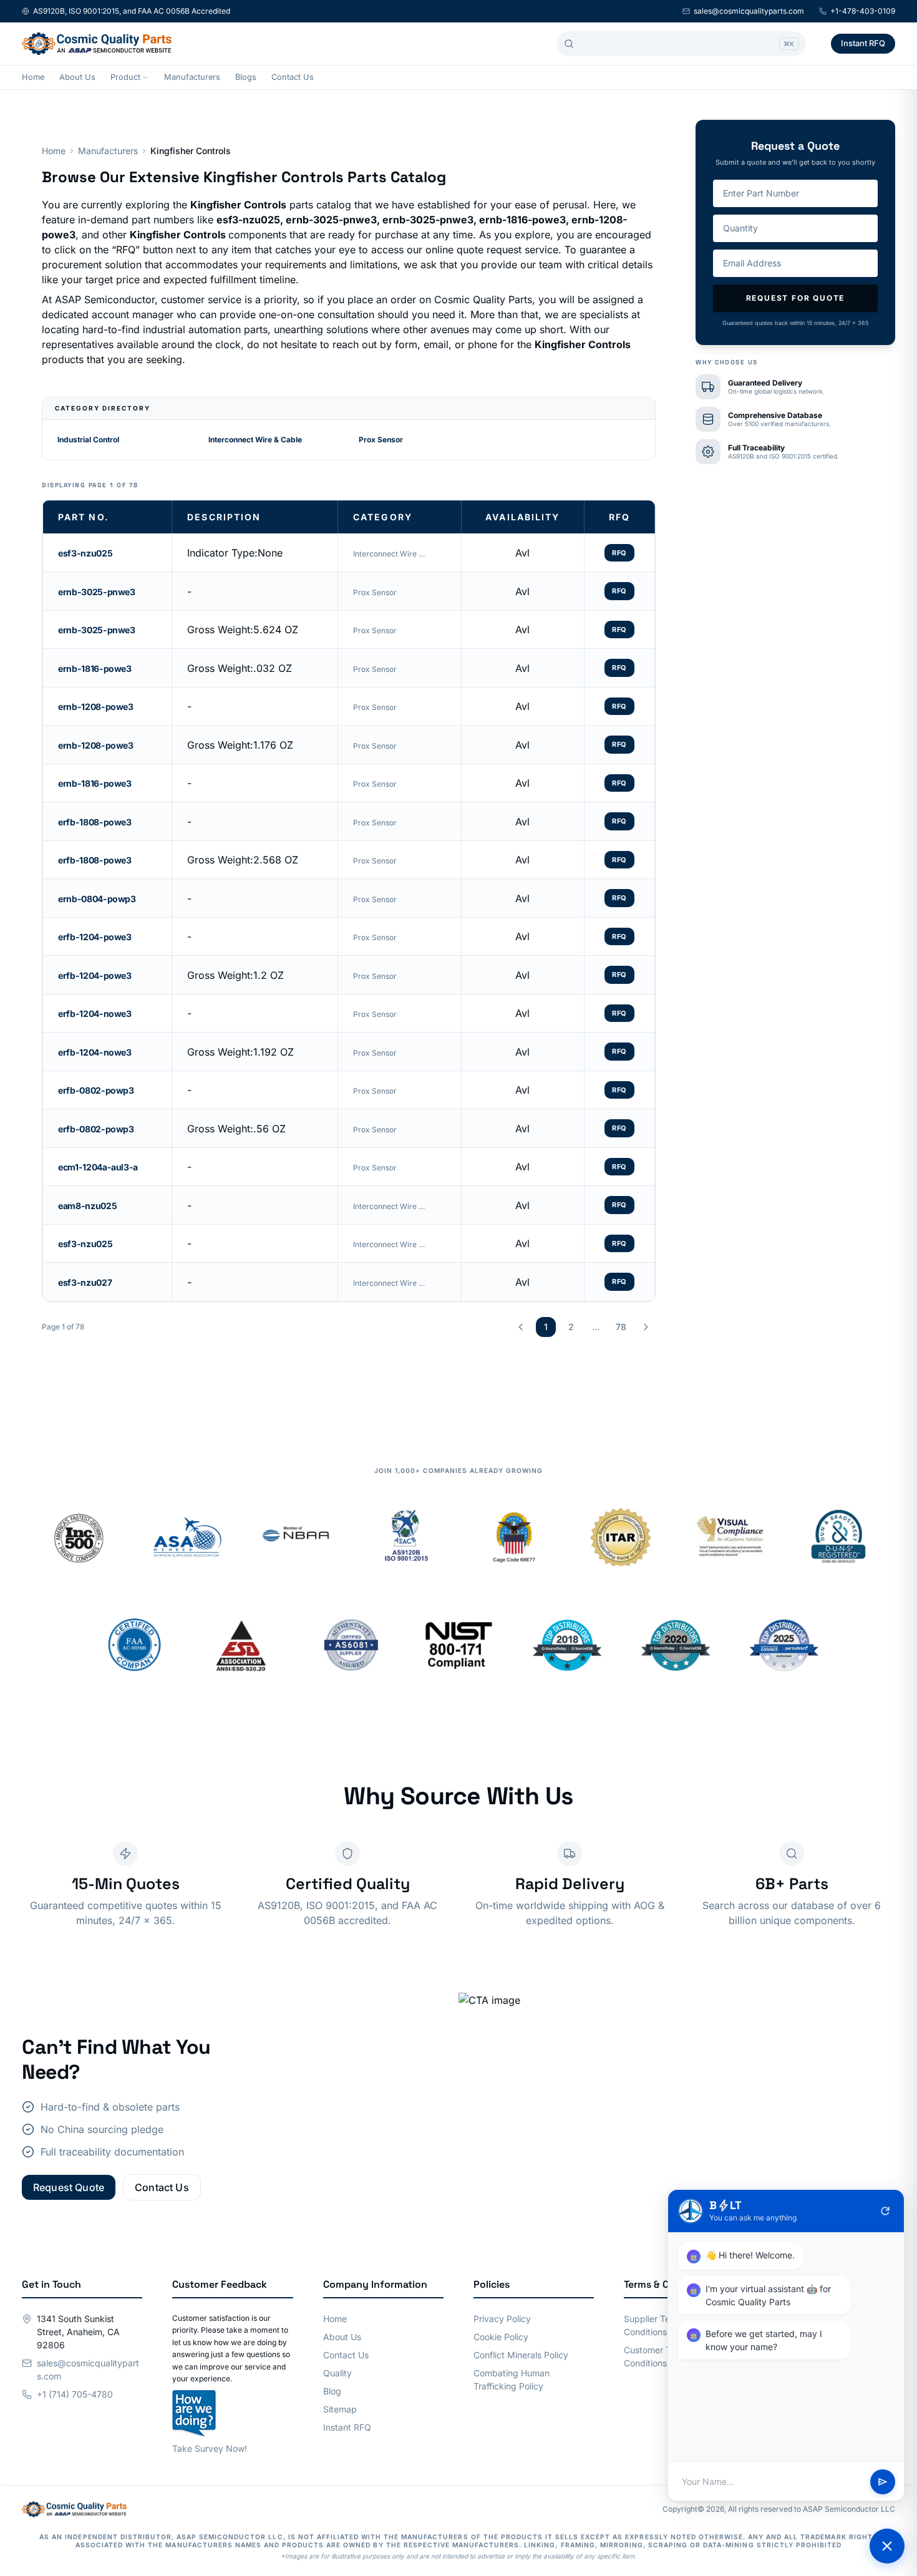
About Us (77, 77)
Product (125, 77)
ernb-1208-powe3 (96, 707)
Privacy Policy (502, 2319)
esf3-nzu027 (85, 1282)
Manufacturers (192, 77)
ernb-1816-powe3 (95, 668)
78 (621, 1327)
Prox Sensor (381, 440)
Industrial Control (88, 440)
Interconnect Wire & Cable (255, 440)
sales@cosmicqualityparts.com (749, 11)
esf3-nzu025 (85, 553)
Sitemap (340, 2409)
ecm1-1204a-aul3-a (98, 1167)
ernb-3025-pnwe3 (97, 592)
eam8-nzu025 (87, 1206)
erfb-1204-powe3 (95, 937)
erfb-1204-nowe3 (95, 1013)
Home (33, 77)
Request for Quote (796, 298)
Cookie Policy (501, 2337)
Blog (332, 2391)
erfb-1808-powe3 (95, 822)
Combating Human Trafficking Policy (512, 2379)
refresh (885, 2211)
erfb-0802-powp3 (96, 1090)
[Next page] (646, 1327)
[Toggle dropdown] (145, 77)
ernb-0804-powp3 (97, 899)
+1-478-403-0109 (863, 11)
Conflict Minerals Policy (521, 2355)
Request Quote (69, 2187)
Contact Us (293, 77)
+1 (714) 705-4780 (75, 2394)
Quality (337, 2373)
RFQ (619, 553)
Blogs (246, 77)
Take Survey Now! (210, 2448)
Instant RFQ (863, 43)
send (883, 2482)
